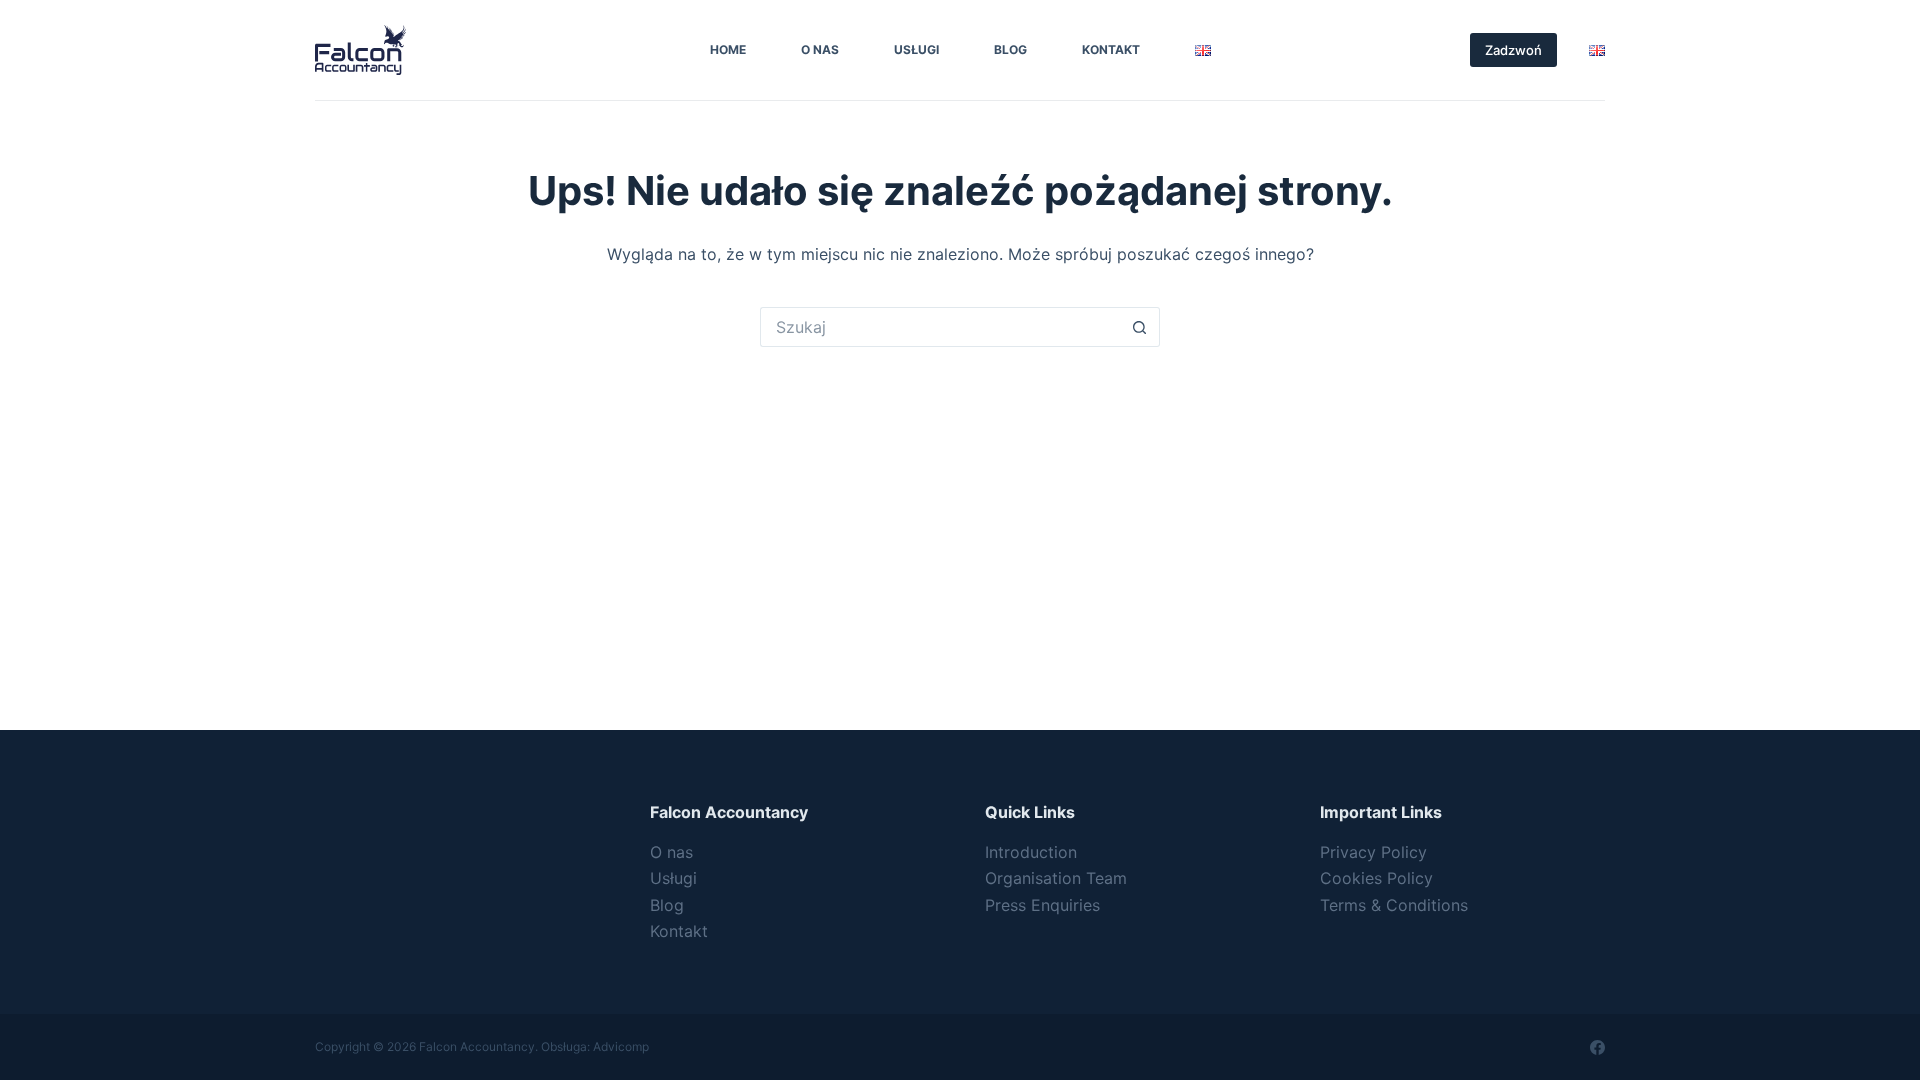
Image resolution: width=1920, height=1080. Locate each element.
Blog (1010, 49)
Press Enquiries (1042, 905)
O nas (820, 49)
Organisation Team (1056, 878)
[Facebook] (1597, 1047)
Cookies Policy (1376, 878)
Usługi (916, 49)
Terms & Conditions (1394, 905)
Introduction (1031, 852)
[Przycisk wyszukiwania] (1140, 327)
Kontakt (1111, 49)
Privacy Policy (1373, 852)
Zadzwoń (1513, 50)
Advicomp (621, 1046)
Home (728, 49)
